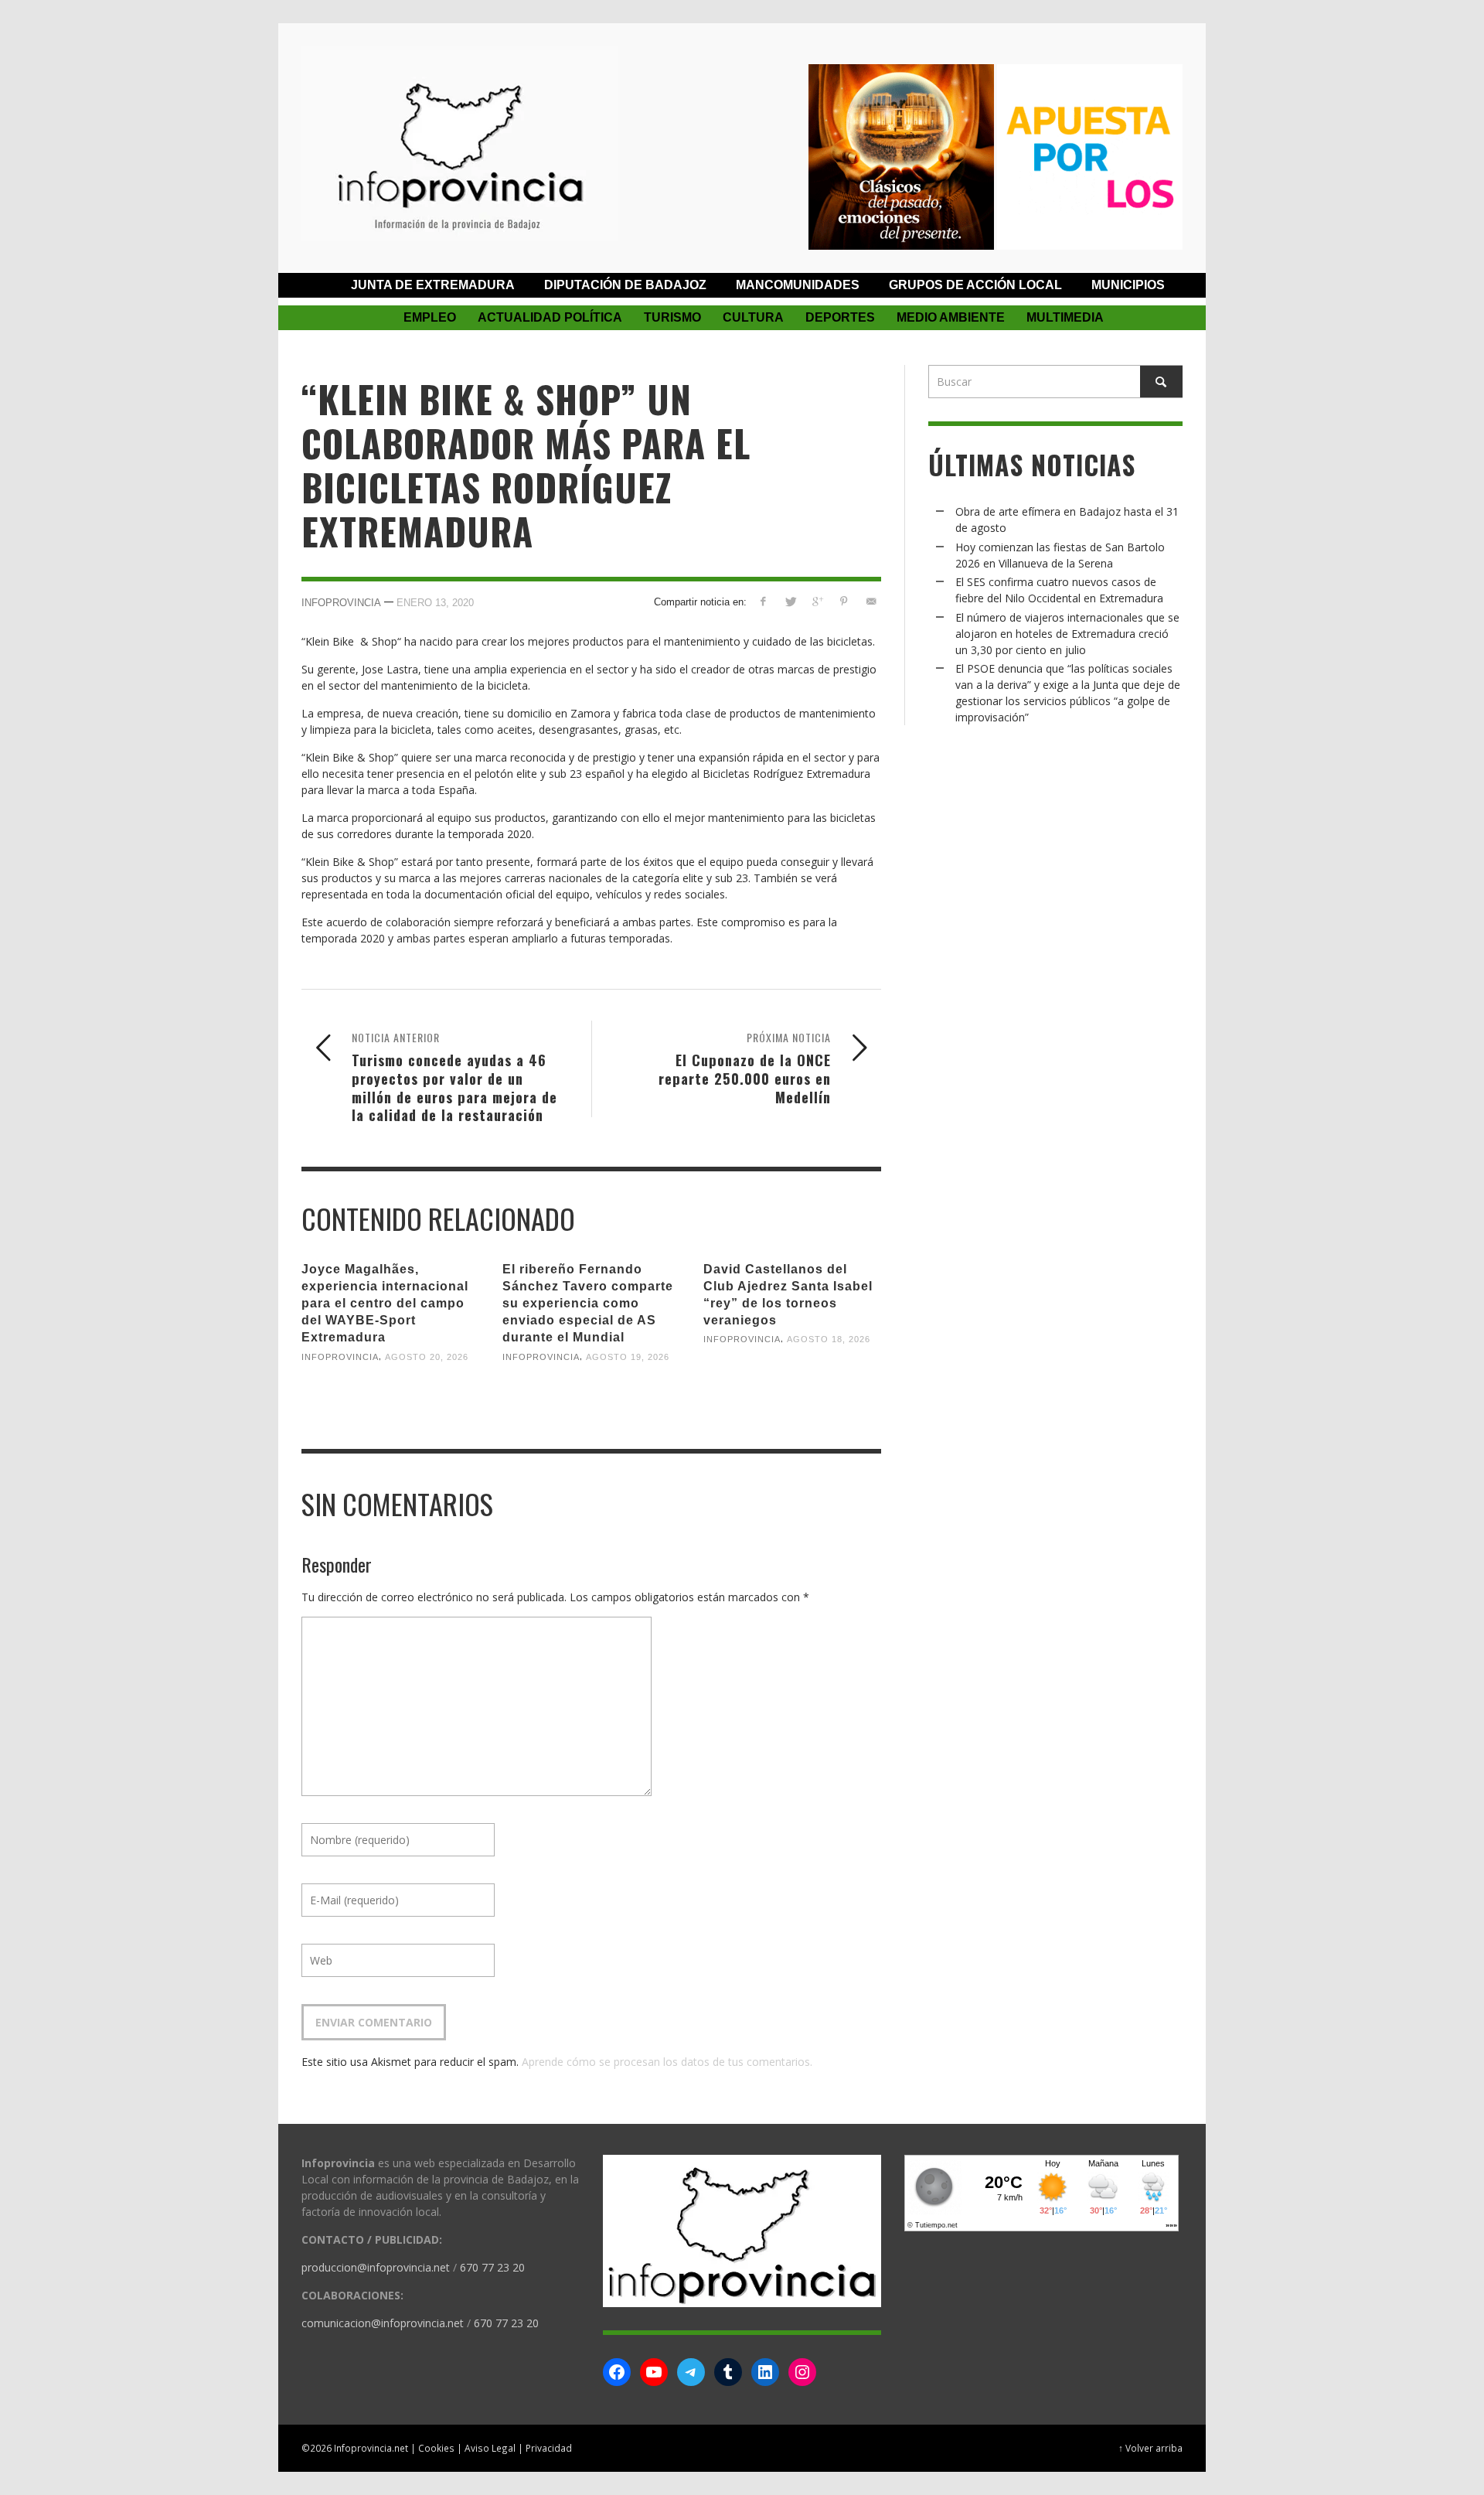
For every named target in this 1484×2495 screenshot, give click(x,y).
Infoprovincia (341, 602)
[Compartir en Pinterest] (844, 601)
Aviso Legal (490, 2448)
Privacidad (549, 2448)
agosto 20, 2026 (427, 1356)
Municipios (1128, 285)
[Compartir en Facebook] (763, 601)
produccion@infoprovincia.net (376, 2267)
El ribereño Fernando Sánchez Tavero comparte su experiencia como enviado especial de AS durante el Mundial (588, 1304)
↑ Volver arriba (1150, 2448)
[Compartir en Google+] (817, 601)
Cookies (436, 2448)
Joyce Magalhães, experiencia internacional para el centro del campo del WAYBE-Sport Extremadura (385, 1304)
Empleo (430, 317)
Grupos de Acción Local (975, 285)
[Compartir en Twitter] (790, 601)
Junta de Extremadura (433, 285)
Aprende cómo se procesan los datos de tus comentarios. (667, 2062)
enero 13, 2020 (435, 602)
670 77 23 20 (492, 2267)
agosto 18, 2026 (829, 1339)
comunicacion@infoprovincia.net (383, 2323)
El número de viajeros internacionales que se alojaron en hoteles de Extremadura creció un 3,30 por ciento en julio (1067, 634)
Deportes (840, 317)
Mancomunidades (798, 285)
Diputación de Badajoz (625, 285)
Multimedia (1065, 317)
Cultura (753, 317)
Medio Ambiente (951, 317)
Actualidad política (550, 317)
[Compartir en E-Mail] (871, 601)
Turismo (672, 317)
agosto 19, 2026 (628, 1356)
